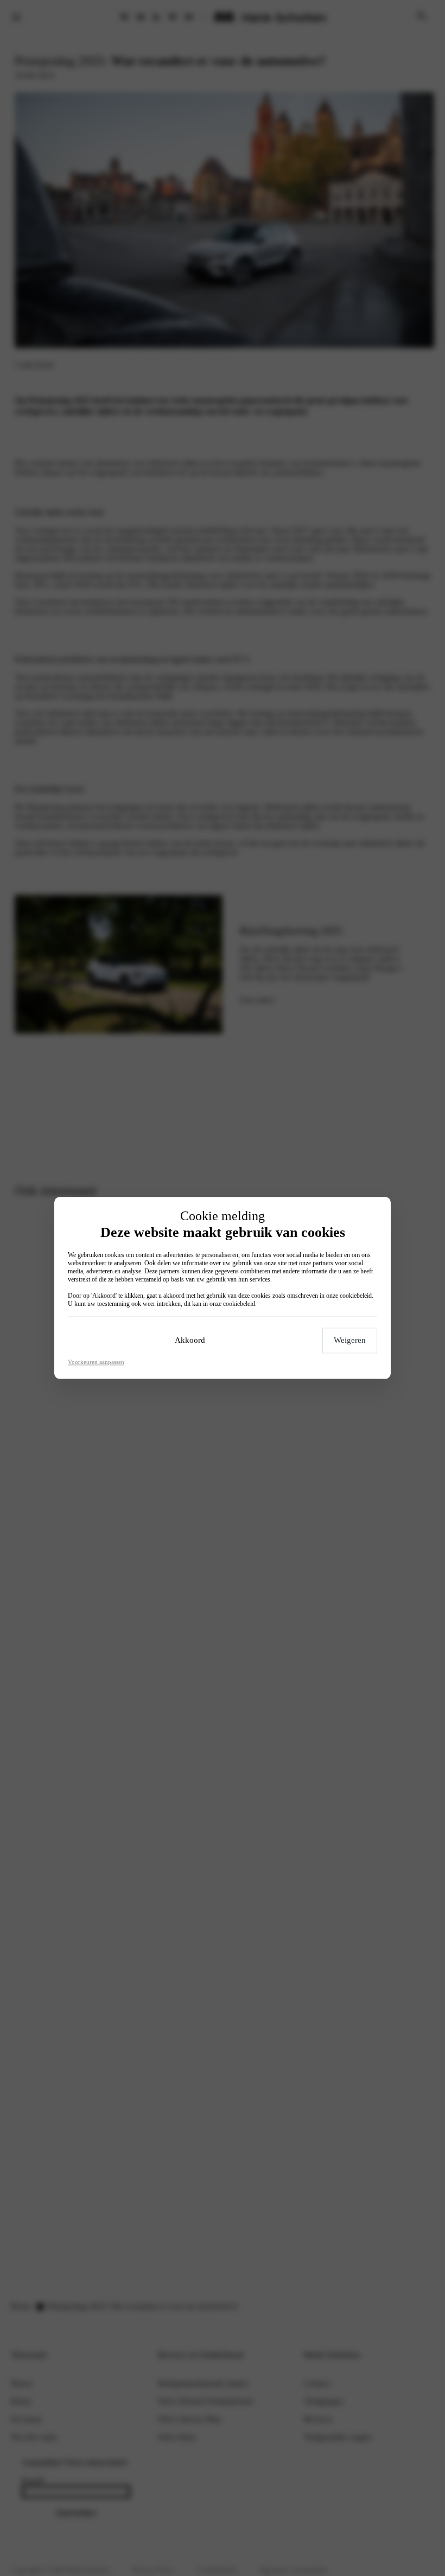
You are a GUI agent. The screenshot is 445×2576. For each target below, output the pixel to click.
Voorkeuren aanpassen (96, 1362)
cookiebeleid (356, 1296)
